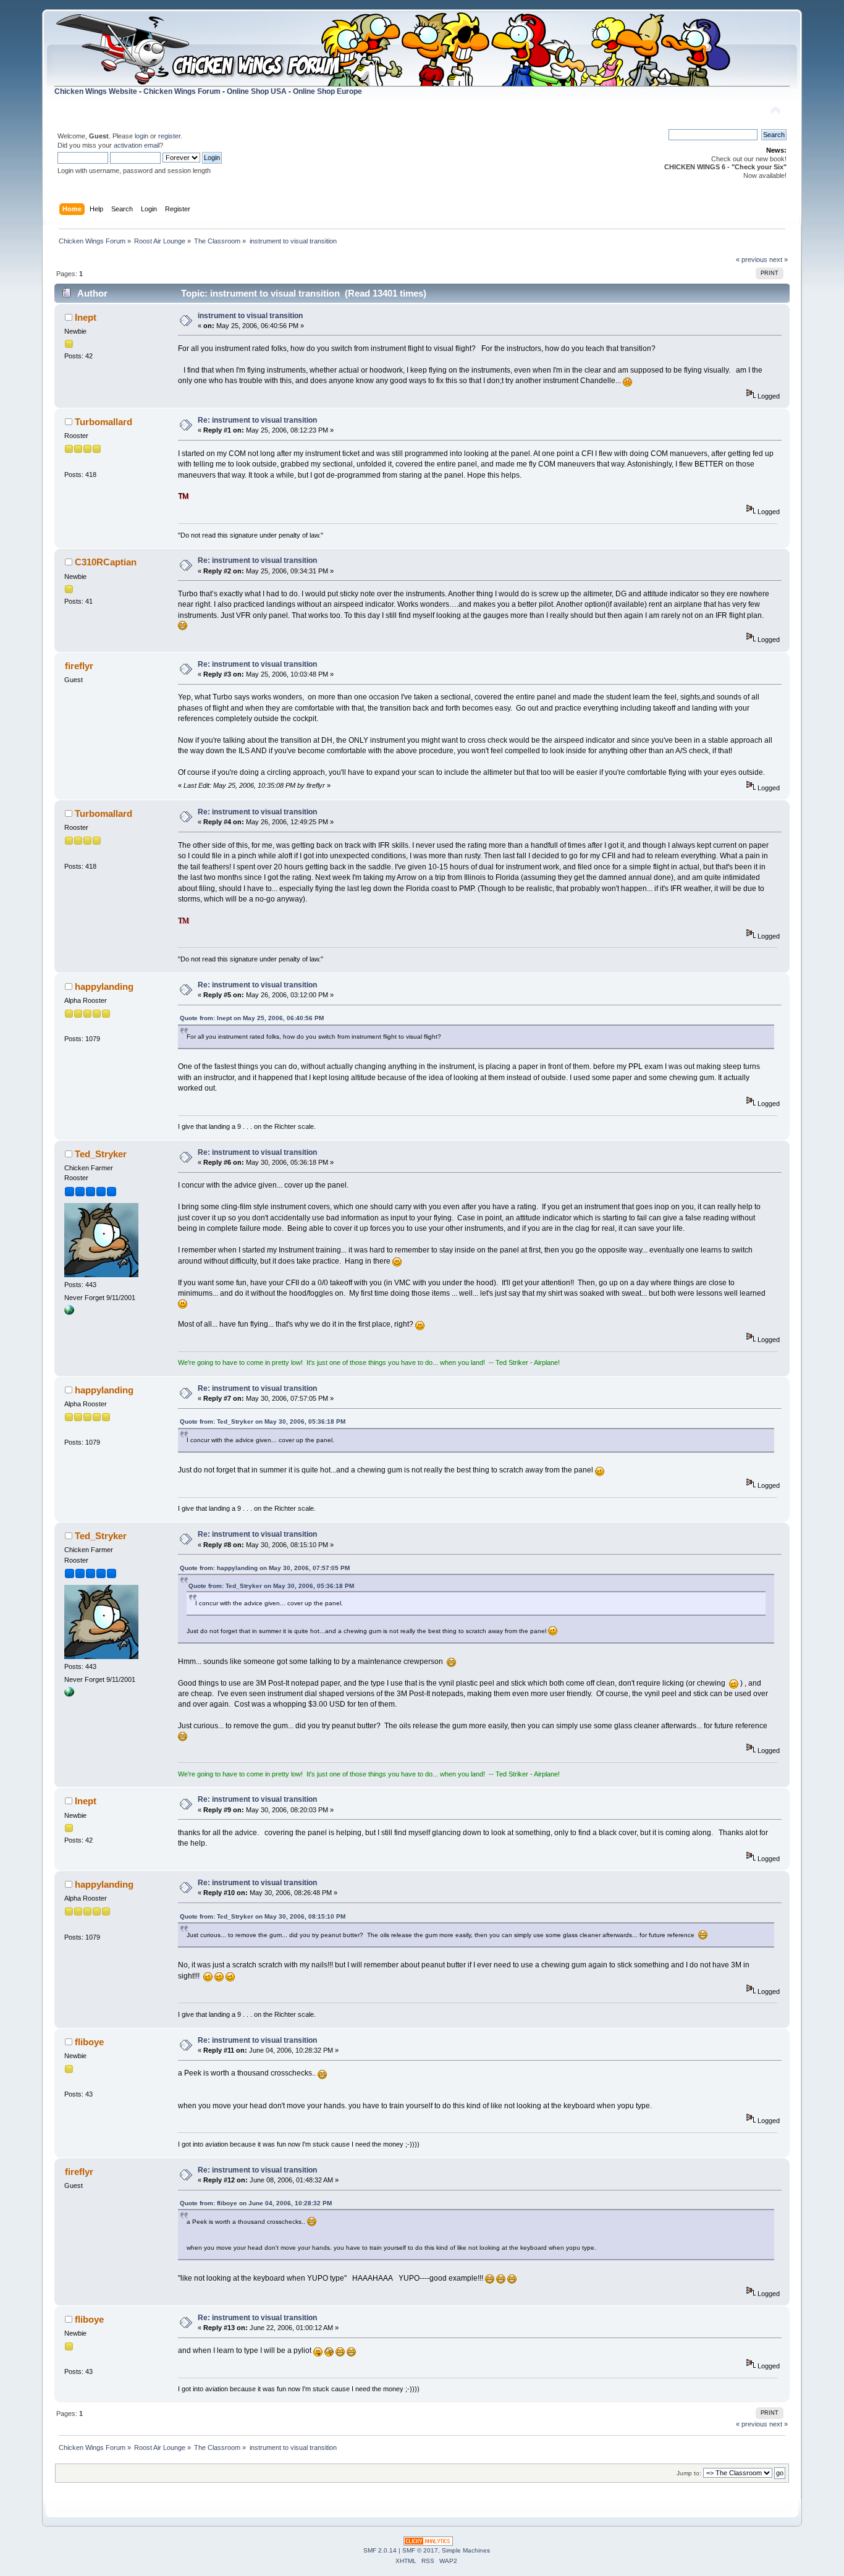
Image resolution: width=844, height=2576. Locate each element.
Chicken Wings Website (96, 91)
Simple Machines (466, 2550)
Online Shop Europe (327, 91)
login (141, 136)
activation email (137, 145)
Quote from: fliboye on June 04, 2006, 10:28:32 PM (256, 2203)
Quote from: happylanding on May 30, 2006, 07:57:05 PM (265, 1568)
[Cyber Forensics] (69, 1312)
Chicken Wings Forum (182, 91)
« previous (752, 260)
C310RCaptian (106, 562)
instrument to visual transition (250, 316)
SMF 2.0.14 (380, 2550)
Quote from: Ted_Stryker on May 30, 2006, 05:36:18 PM (263, 1421)
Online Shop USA (257, 91)
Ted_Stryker (101, 1154)
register (169, 136)
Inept (86, 317)
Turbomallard (103, 422)
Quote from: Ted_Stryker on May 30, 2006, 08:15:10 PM (263, 1916)
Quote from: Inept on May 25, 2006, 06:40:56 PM (252, 1018)
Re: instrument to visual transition (257, 420)
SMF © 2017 (420, 2550)
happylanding (104, 986)
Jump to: (689, 2473)
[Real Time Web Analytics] (428, 2543)
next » (779, 260)
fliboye (89, 2042)
